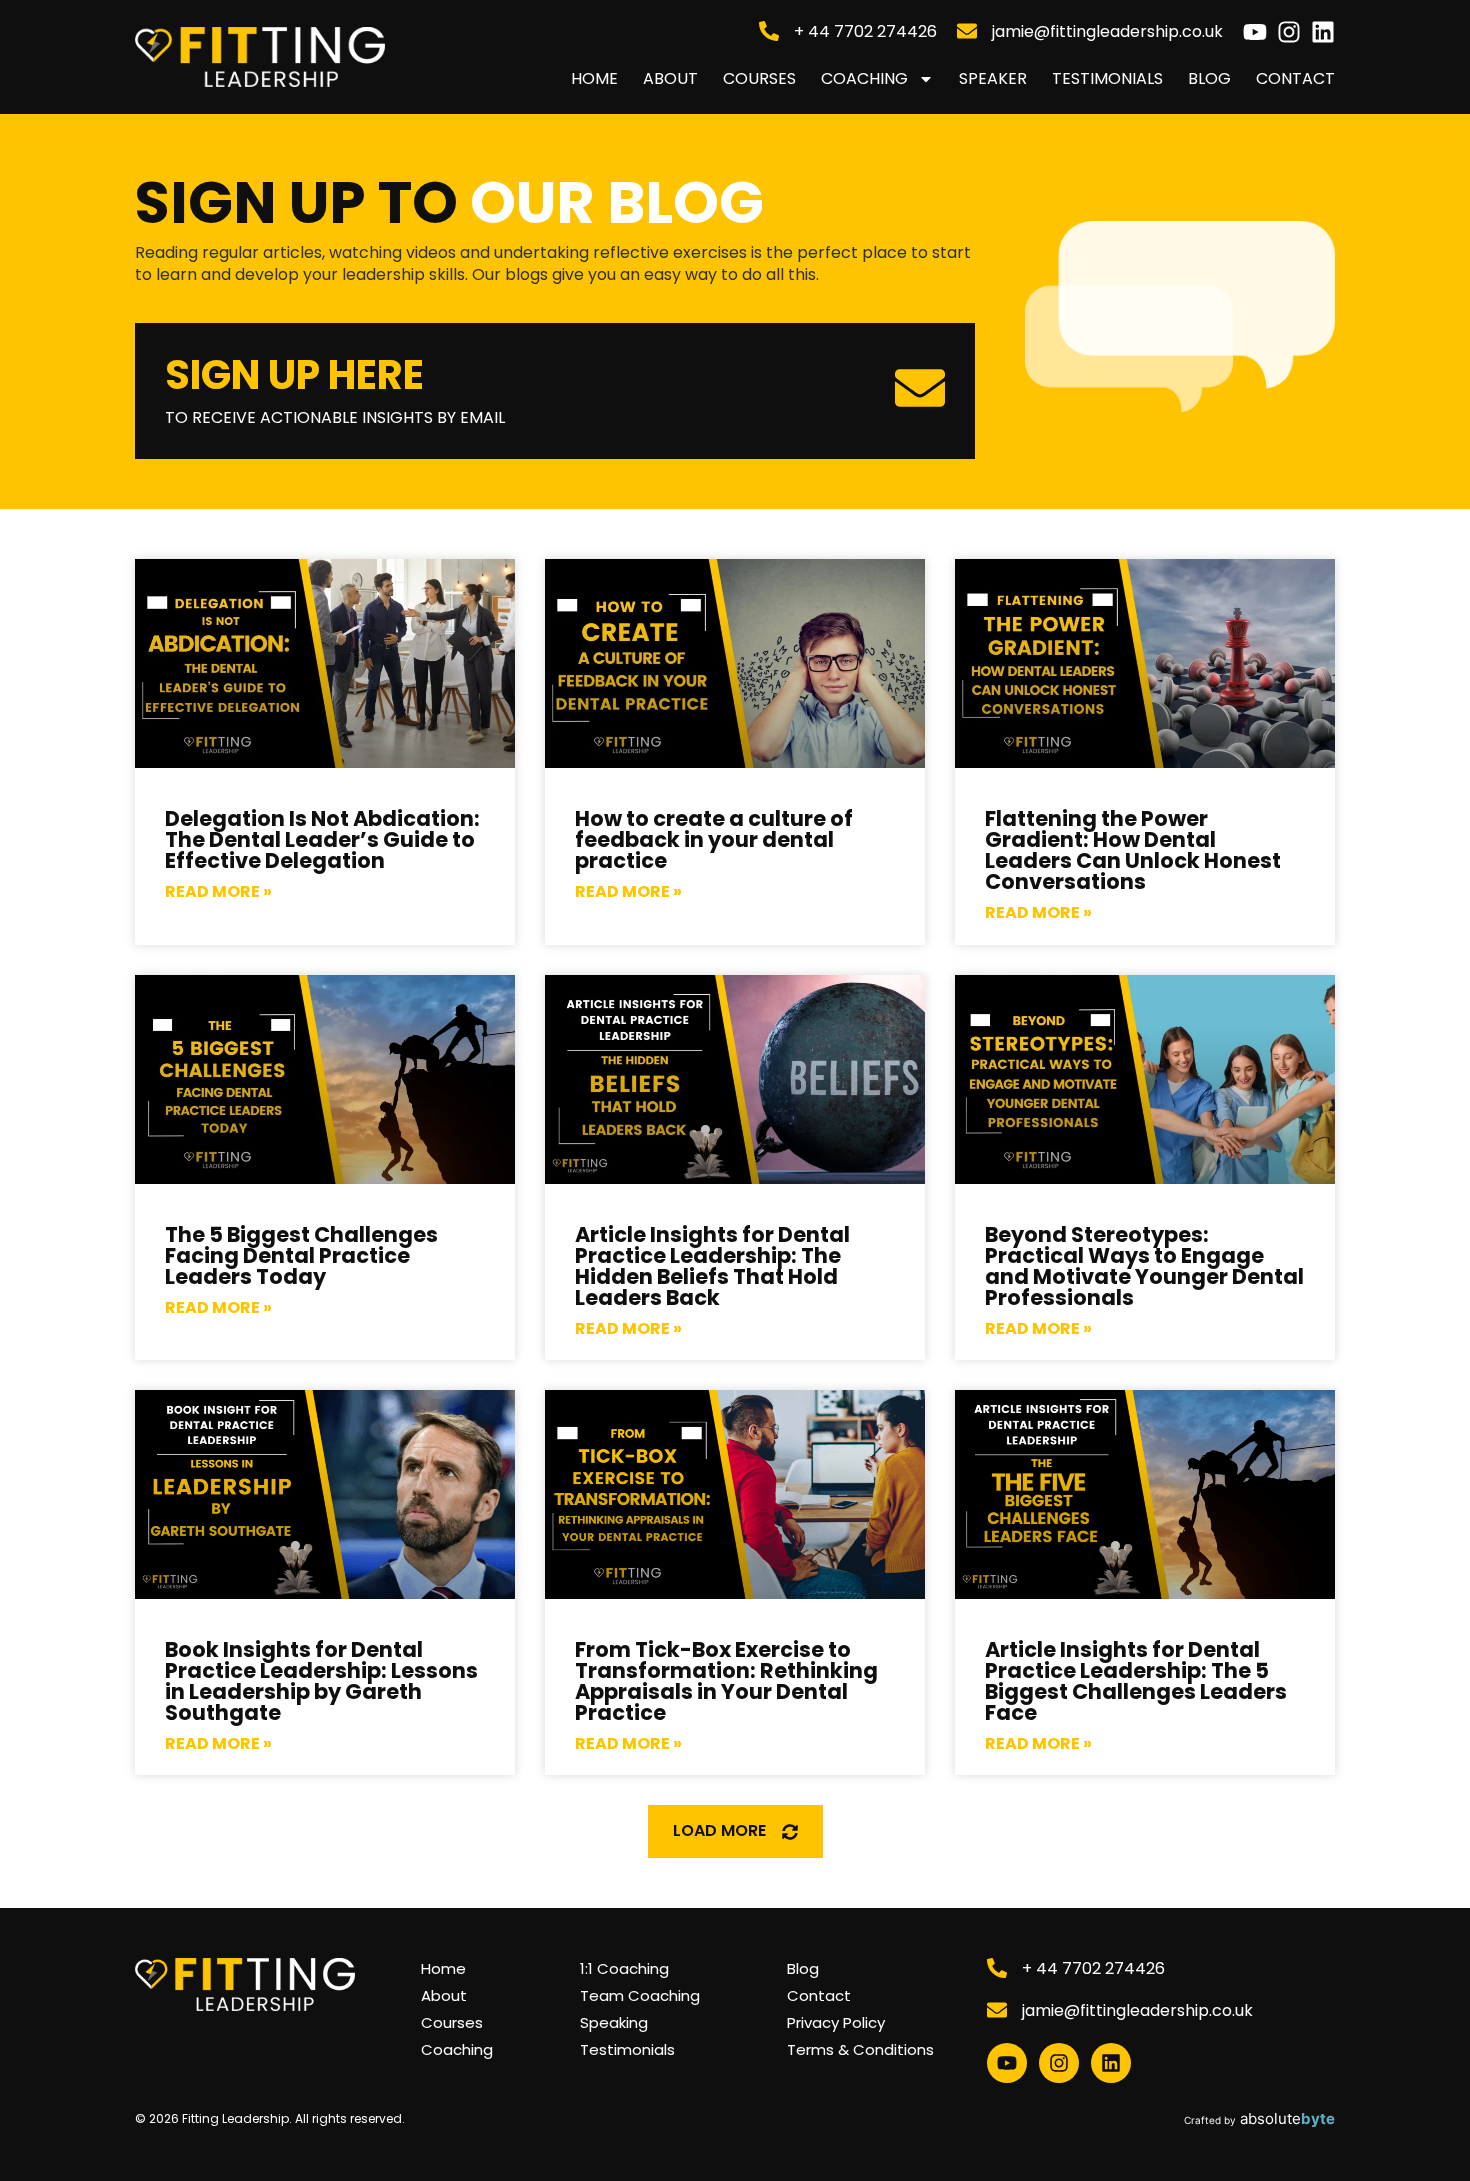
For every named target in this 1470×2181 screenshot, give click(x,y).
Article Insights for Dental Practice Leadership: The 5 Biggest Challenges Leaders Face (1136, 1681)
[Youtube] (1255, 32)
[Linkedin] (1323, 32)
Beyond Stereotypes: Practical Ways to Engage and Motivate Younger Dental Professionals (1144, 1266)
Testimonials (1107, 78)
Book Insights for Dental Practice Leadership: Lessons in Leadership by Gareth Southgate (321, 1681)
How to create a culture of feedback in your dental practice (714, 839)
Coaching (864, 78)
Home (594, 78)
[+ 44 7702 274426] (769, 31)
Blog (1209, 78)
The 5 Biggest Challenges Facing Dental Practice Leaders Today (301, 1255)
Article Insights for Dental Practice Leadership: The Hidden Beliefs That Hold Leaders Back (712, 1266)
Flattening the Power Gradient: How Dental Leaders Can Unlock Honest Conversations (1133, 850)
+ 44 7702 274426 (865, 31)
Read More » (218, 892)
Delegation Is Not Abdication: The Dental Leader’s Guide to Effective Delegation (322, 839)
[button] (735, 1831)
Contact (1295, 78)
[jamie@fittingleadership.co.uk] (967, 31)
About (670, 78)
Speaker (993, 78)
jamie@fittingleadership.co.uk (1107, 31)
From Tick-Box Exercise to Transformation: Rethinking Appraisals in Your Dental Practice (726, 1681)
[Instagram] (1289, 32)
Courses (759, 78)
